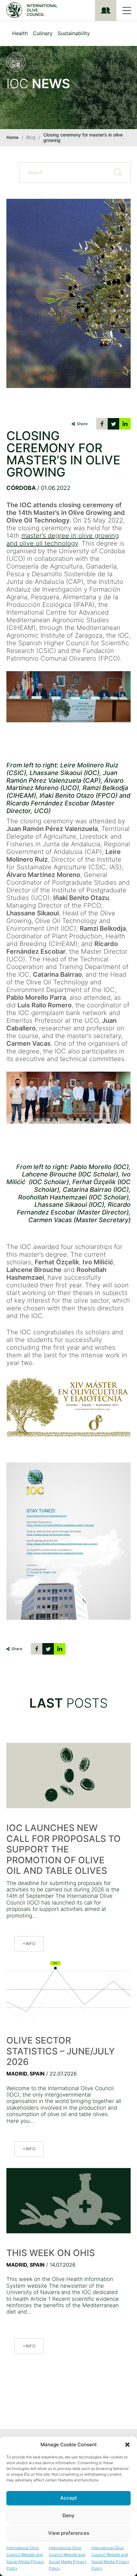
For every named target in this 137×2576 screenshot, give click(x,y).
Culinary (43, 33)
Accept (69, 2498)
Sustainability (74, 33)
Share (82, 424)
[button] (127, 2445)
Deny (68, 2515)
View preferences (69, 2533)
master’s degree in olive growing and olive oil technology (63, 539)
